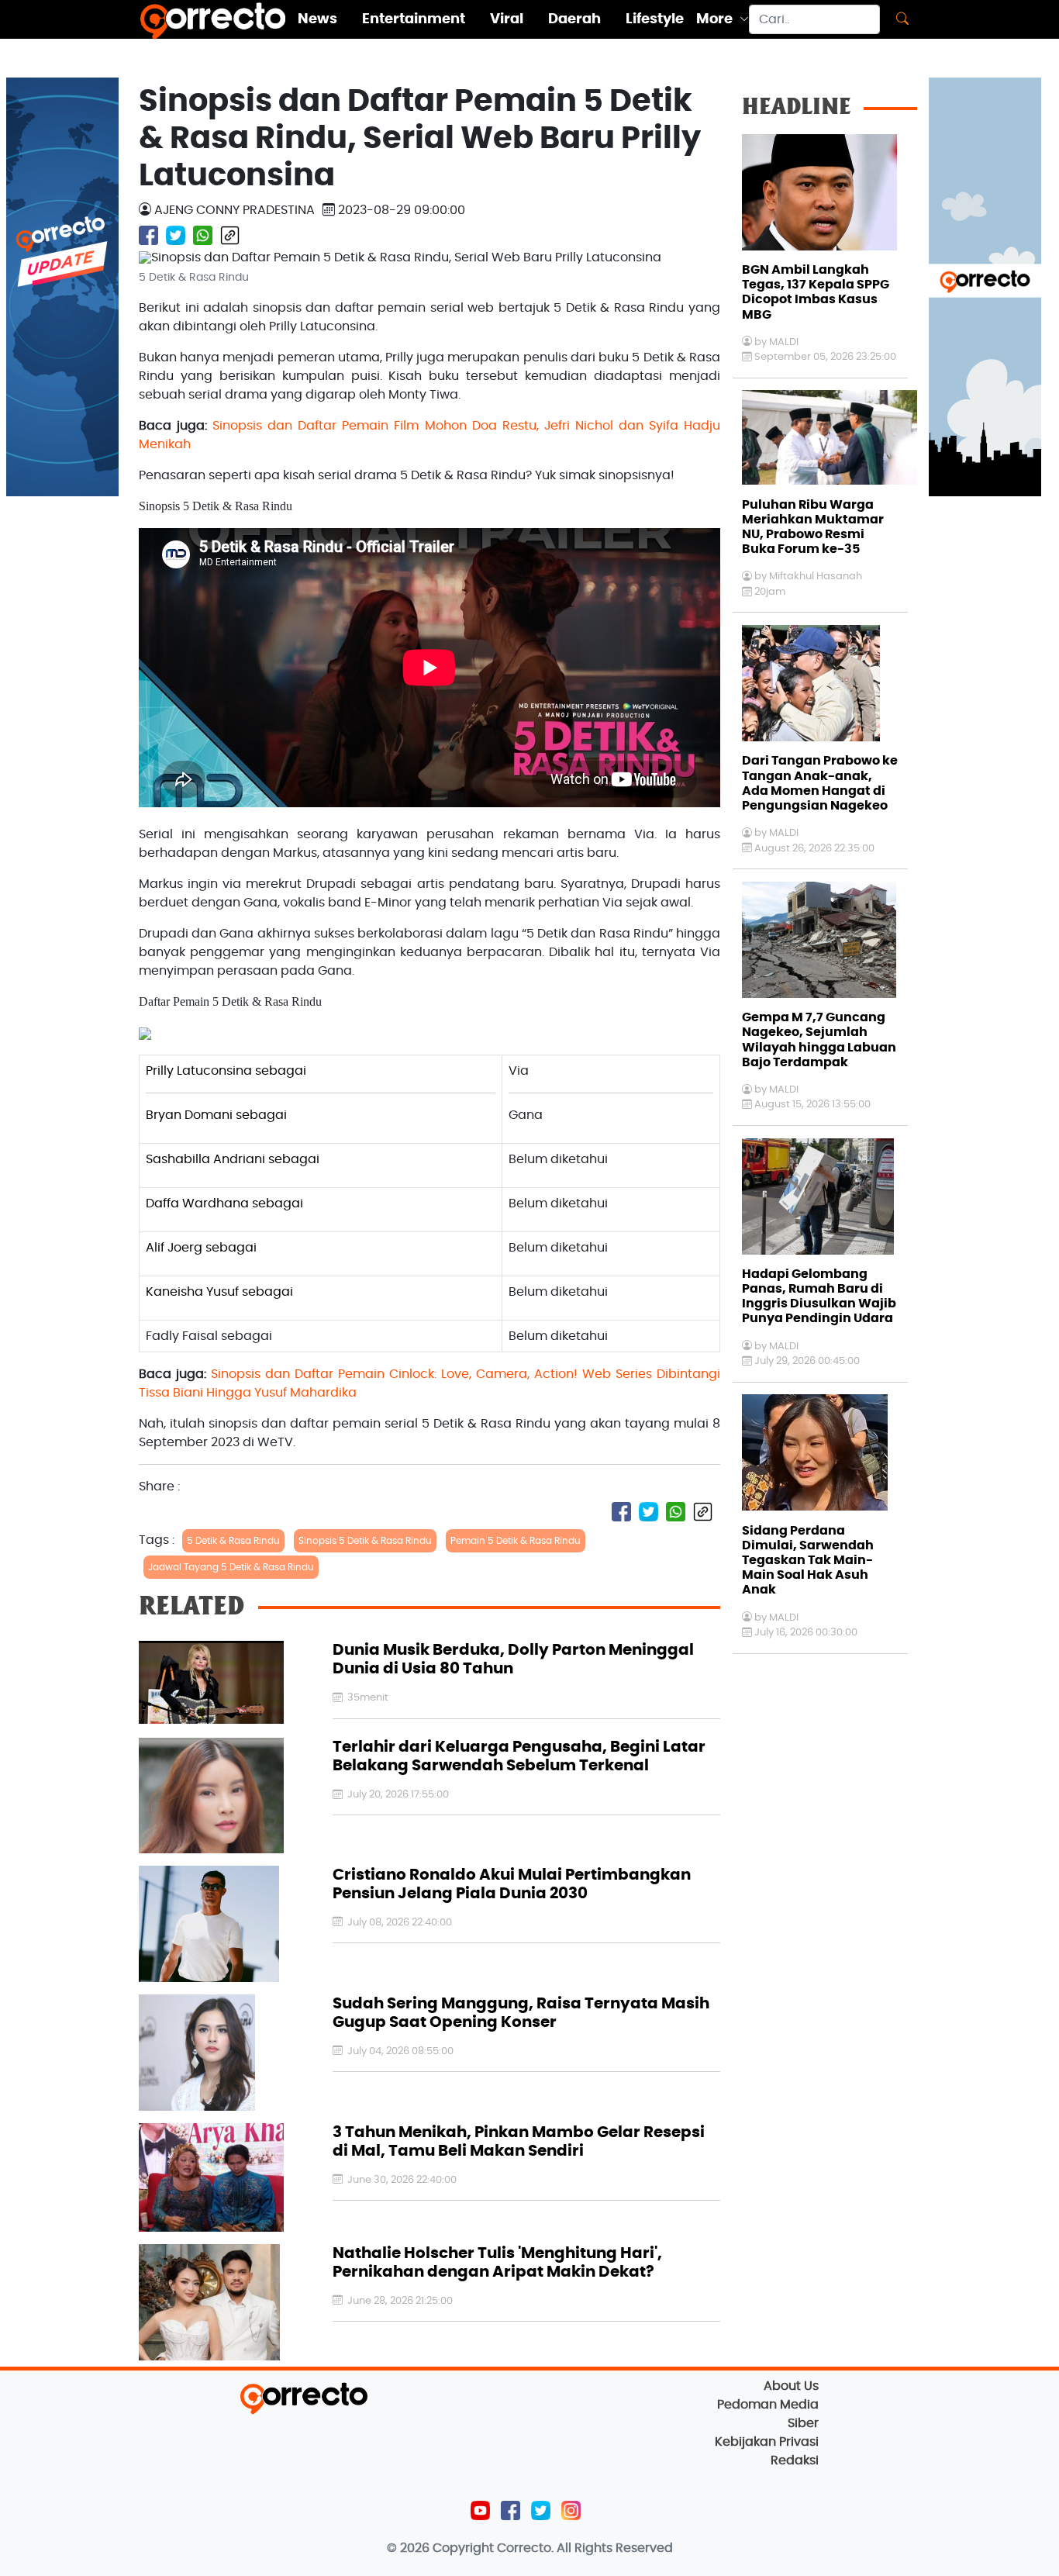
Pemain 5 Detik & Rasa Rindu (516, 1541)
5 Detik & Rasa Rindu (233, 1541)
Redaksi (795, 2460)
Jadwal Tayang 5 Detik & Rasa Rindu (231, 1567)
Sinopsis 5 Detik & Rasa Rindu (365, 1541)
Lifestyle (655, 19)
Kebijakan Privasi (767, 2442)
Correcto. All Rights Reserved (585, 2548)
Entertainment (414, 19)
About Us (791, 2386)
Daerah (574, 19)
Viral (507, 19)
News (317, 19)
